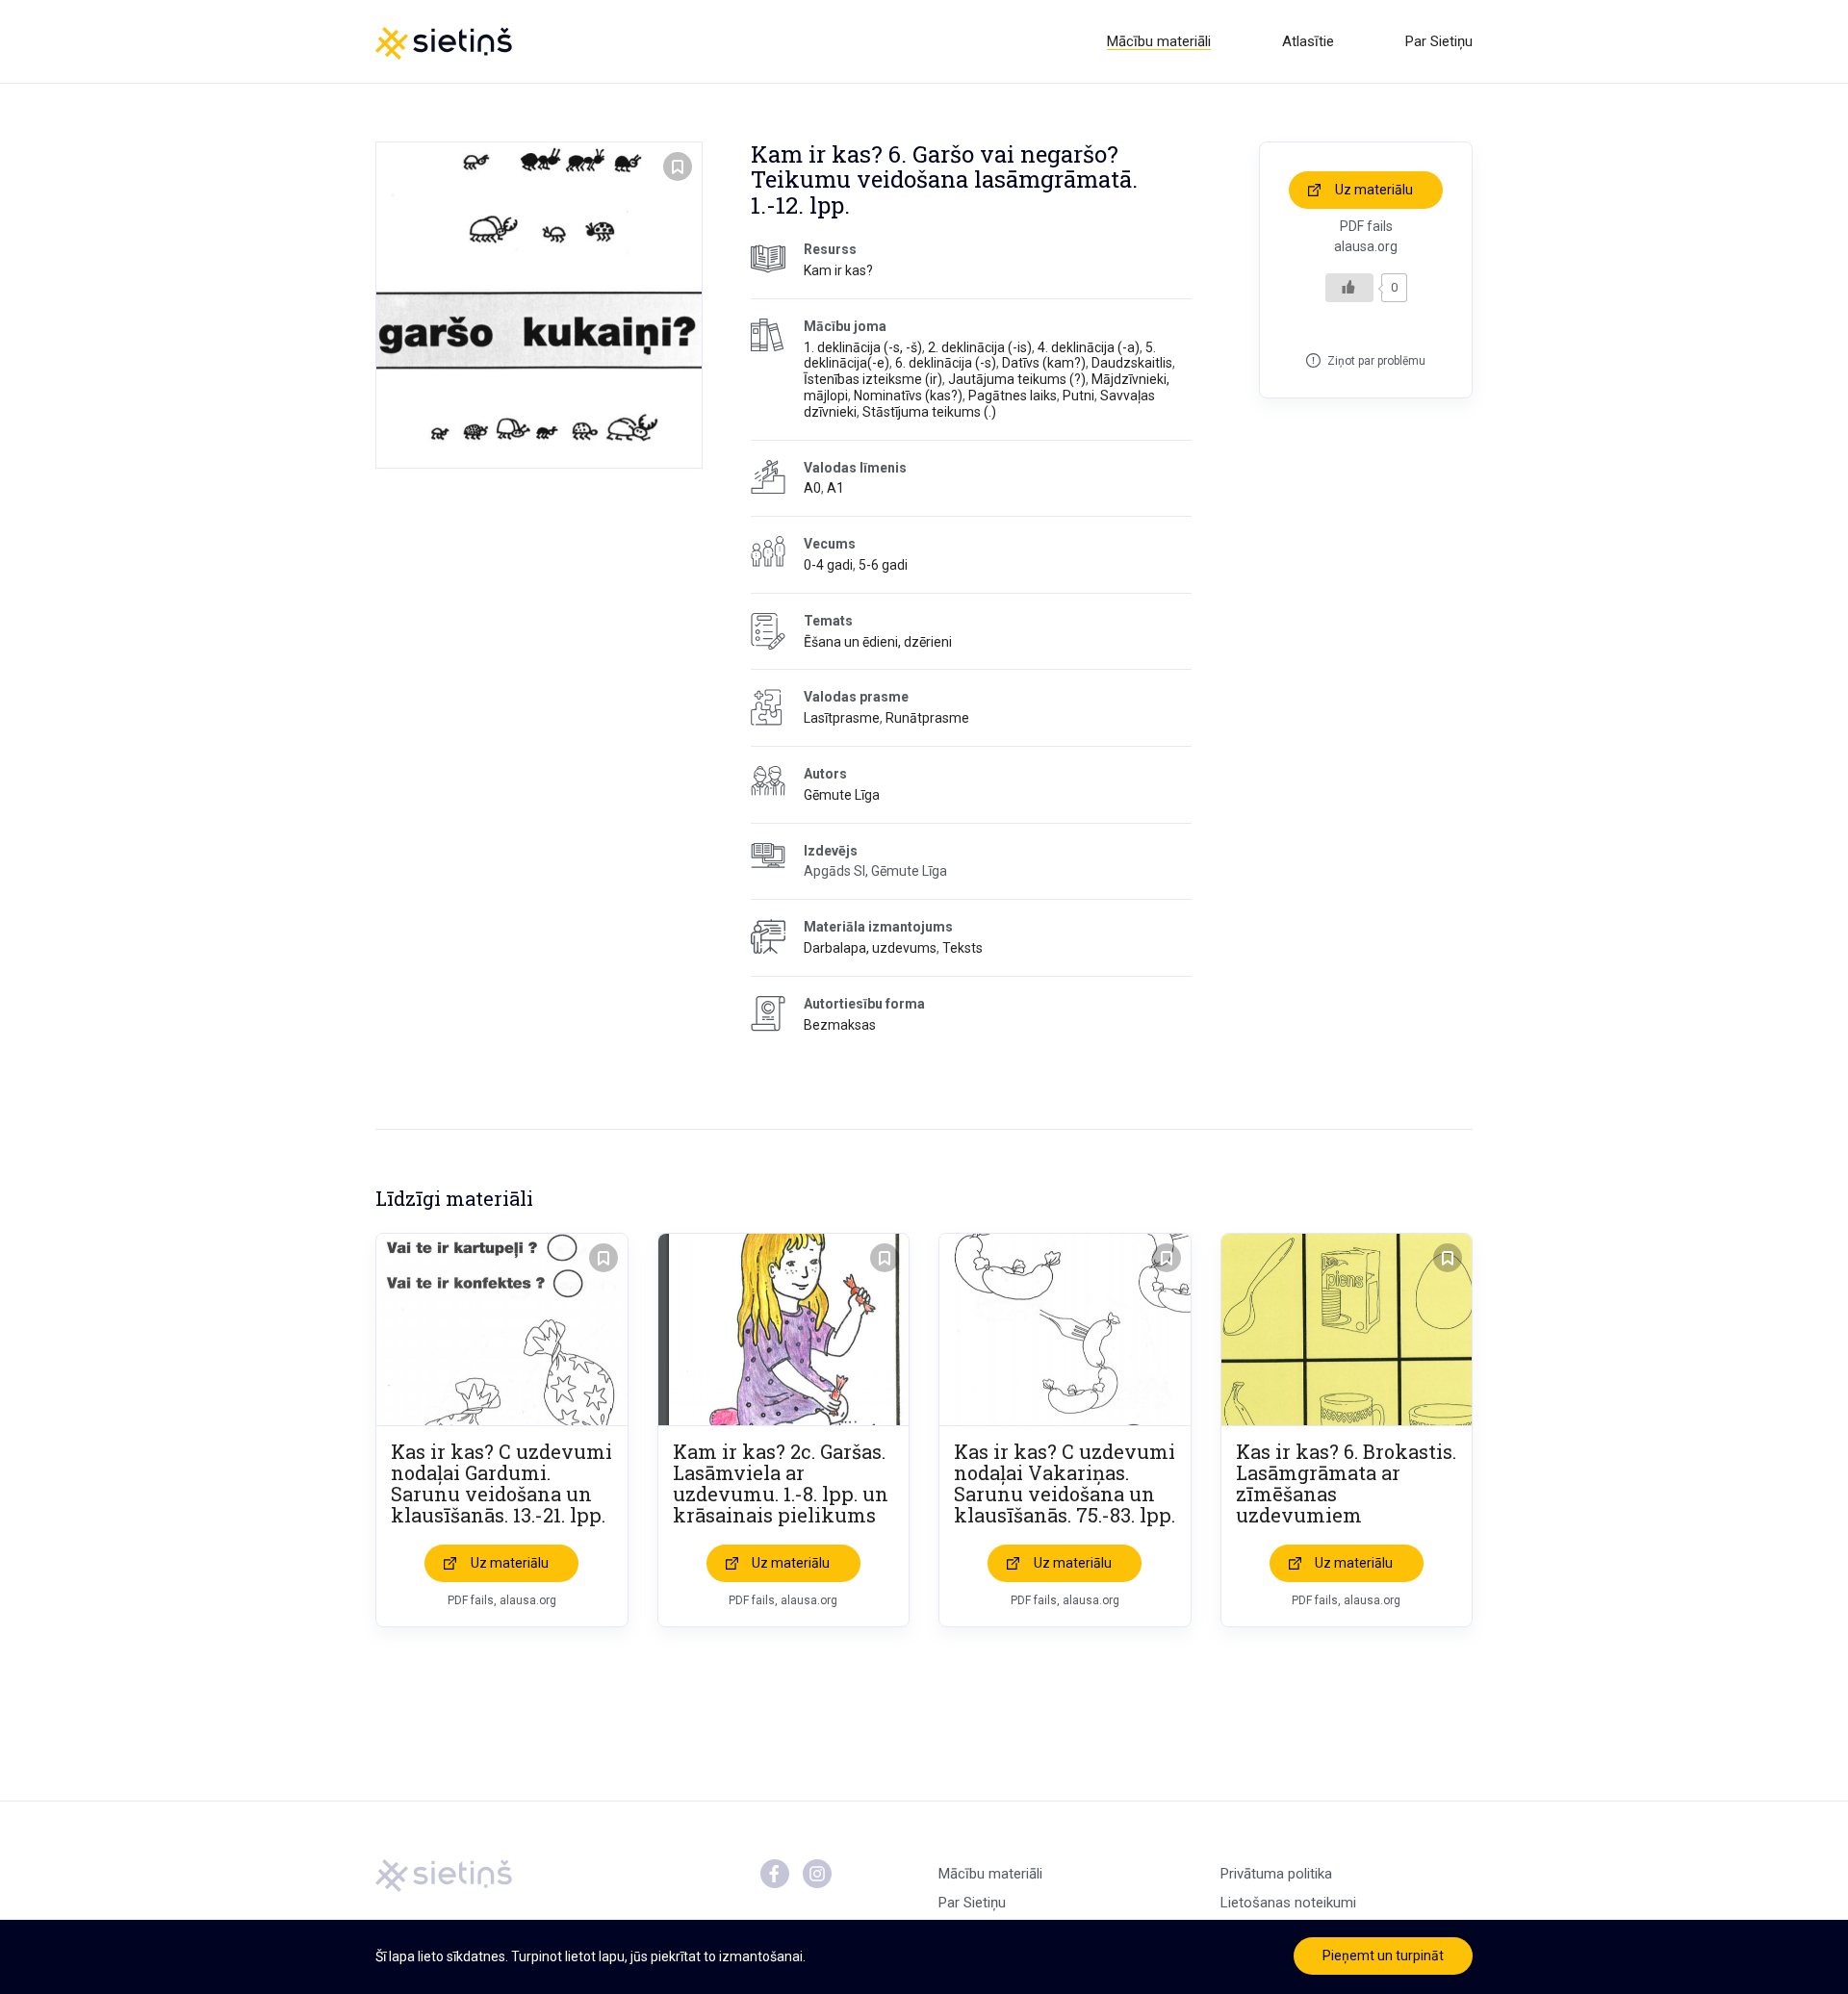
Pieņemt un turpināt (1383, 1956)
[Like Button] (1349, 288)
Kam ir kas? (838, 270)
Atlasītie (1308, 41)
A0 (812, 488)
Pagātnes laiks (1013, 396)
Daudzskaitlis (1132, 363)
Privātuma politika (1276, 1874)
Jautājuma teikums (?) (1017, 379)
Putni (1078, 396)
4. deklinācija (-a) (1089, 347)
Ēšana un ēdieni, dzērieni (878, 642)
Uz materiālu (1374, 190)
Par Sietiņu (1439, 41)
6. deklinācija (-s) (946, 363)
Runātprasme (927, 718)
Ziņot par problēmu (1376, 361)
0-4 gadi (828, 565)
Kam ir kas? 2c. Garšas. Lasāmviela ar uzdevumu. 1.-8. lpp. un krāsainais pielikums (781, 1483)
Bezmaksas (840, 1025)
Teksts (962, 948)
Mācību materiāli (1159, 41)
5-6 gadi (883, 565)
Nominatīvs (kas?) (908, 396)
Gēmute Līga (842, 795)
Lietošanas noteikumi (1288, 1903)
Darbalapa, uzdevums (870, 948)
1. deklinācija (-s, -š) (863, 347)
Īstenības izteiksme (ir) (873, 379)
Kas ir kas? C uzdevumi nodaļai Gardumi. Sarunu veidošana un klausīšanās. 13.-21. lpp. (501, 1483)
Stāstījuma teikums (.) (929, 412)
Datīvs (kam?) (1044, 363)
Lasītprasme (842, 718)
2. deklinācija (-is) (980, 347)
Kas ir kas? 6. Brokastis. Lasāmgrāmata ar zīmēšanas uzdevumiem (1346, 1483)
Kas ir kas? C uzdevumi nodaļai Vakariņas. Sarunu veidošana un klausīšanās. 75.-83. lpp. (1065, 1483)
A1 (835, 488)
